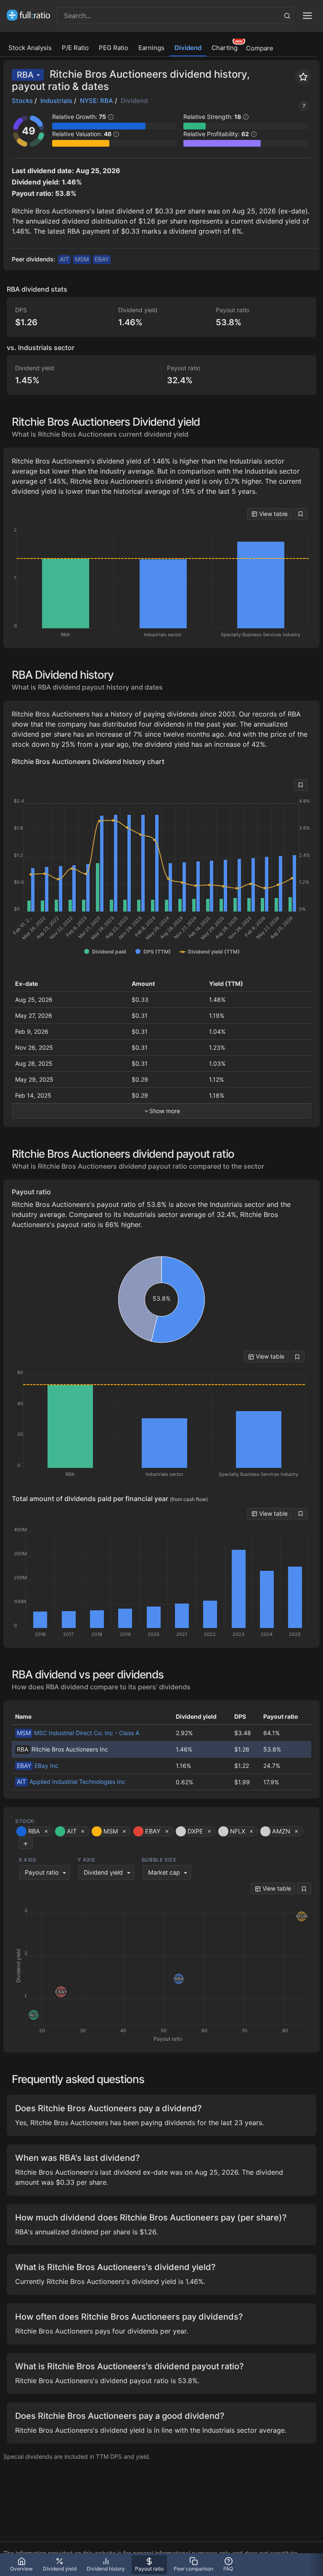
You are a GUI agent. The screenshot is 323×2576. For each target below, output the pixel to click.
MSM (82, 259)
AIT (64, 259)
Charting (225, 48)
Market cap (164, 1872)
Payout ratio (42, 1872)
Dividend (188, 48)
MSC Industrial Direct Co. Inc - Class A (78, 1733)
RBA (25, 75)
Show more (165, 1111)
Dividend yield (103, 1872)
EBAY (102, 259)
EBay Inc (38, 1766)
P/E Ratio (75, 48)
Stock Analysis (30, 48)
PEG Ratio (114, 48)
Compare (260, 48)
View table (273, 514)
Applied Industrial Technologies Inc (71, 1782)
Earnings (151, 48)
